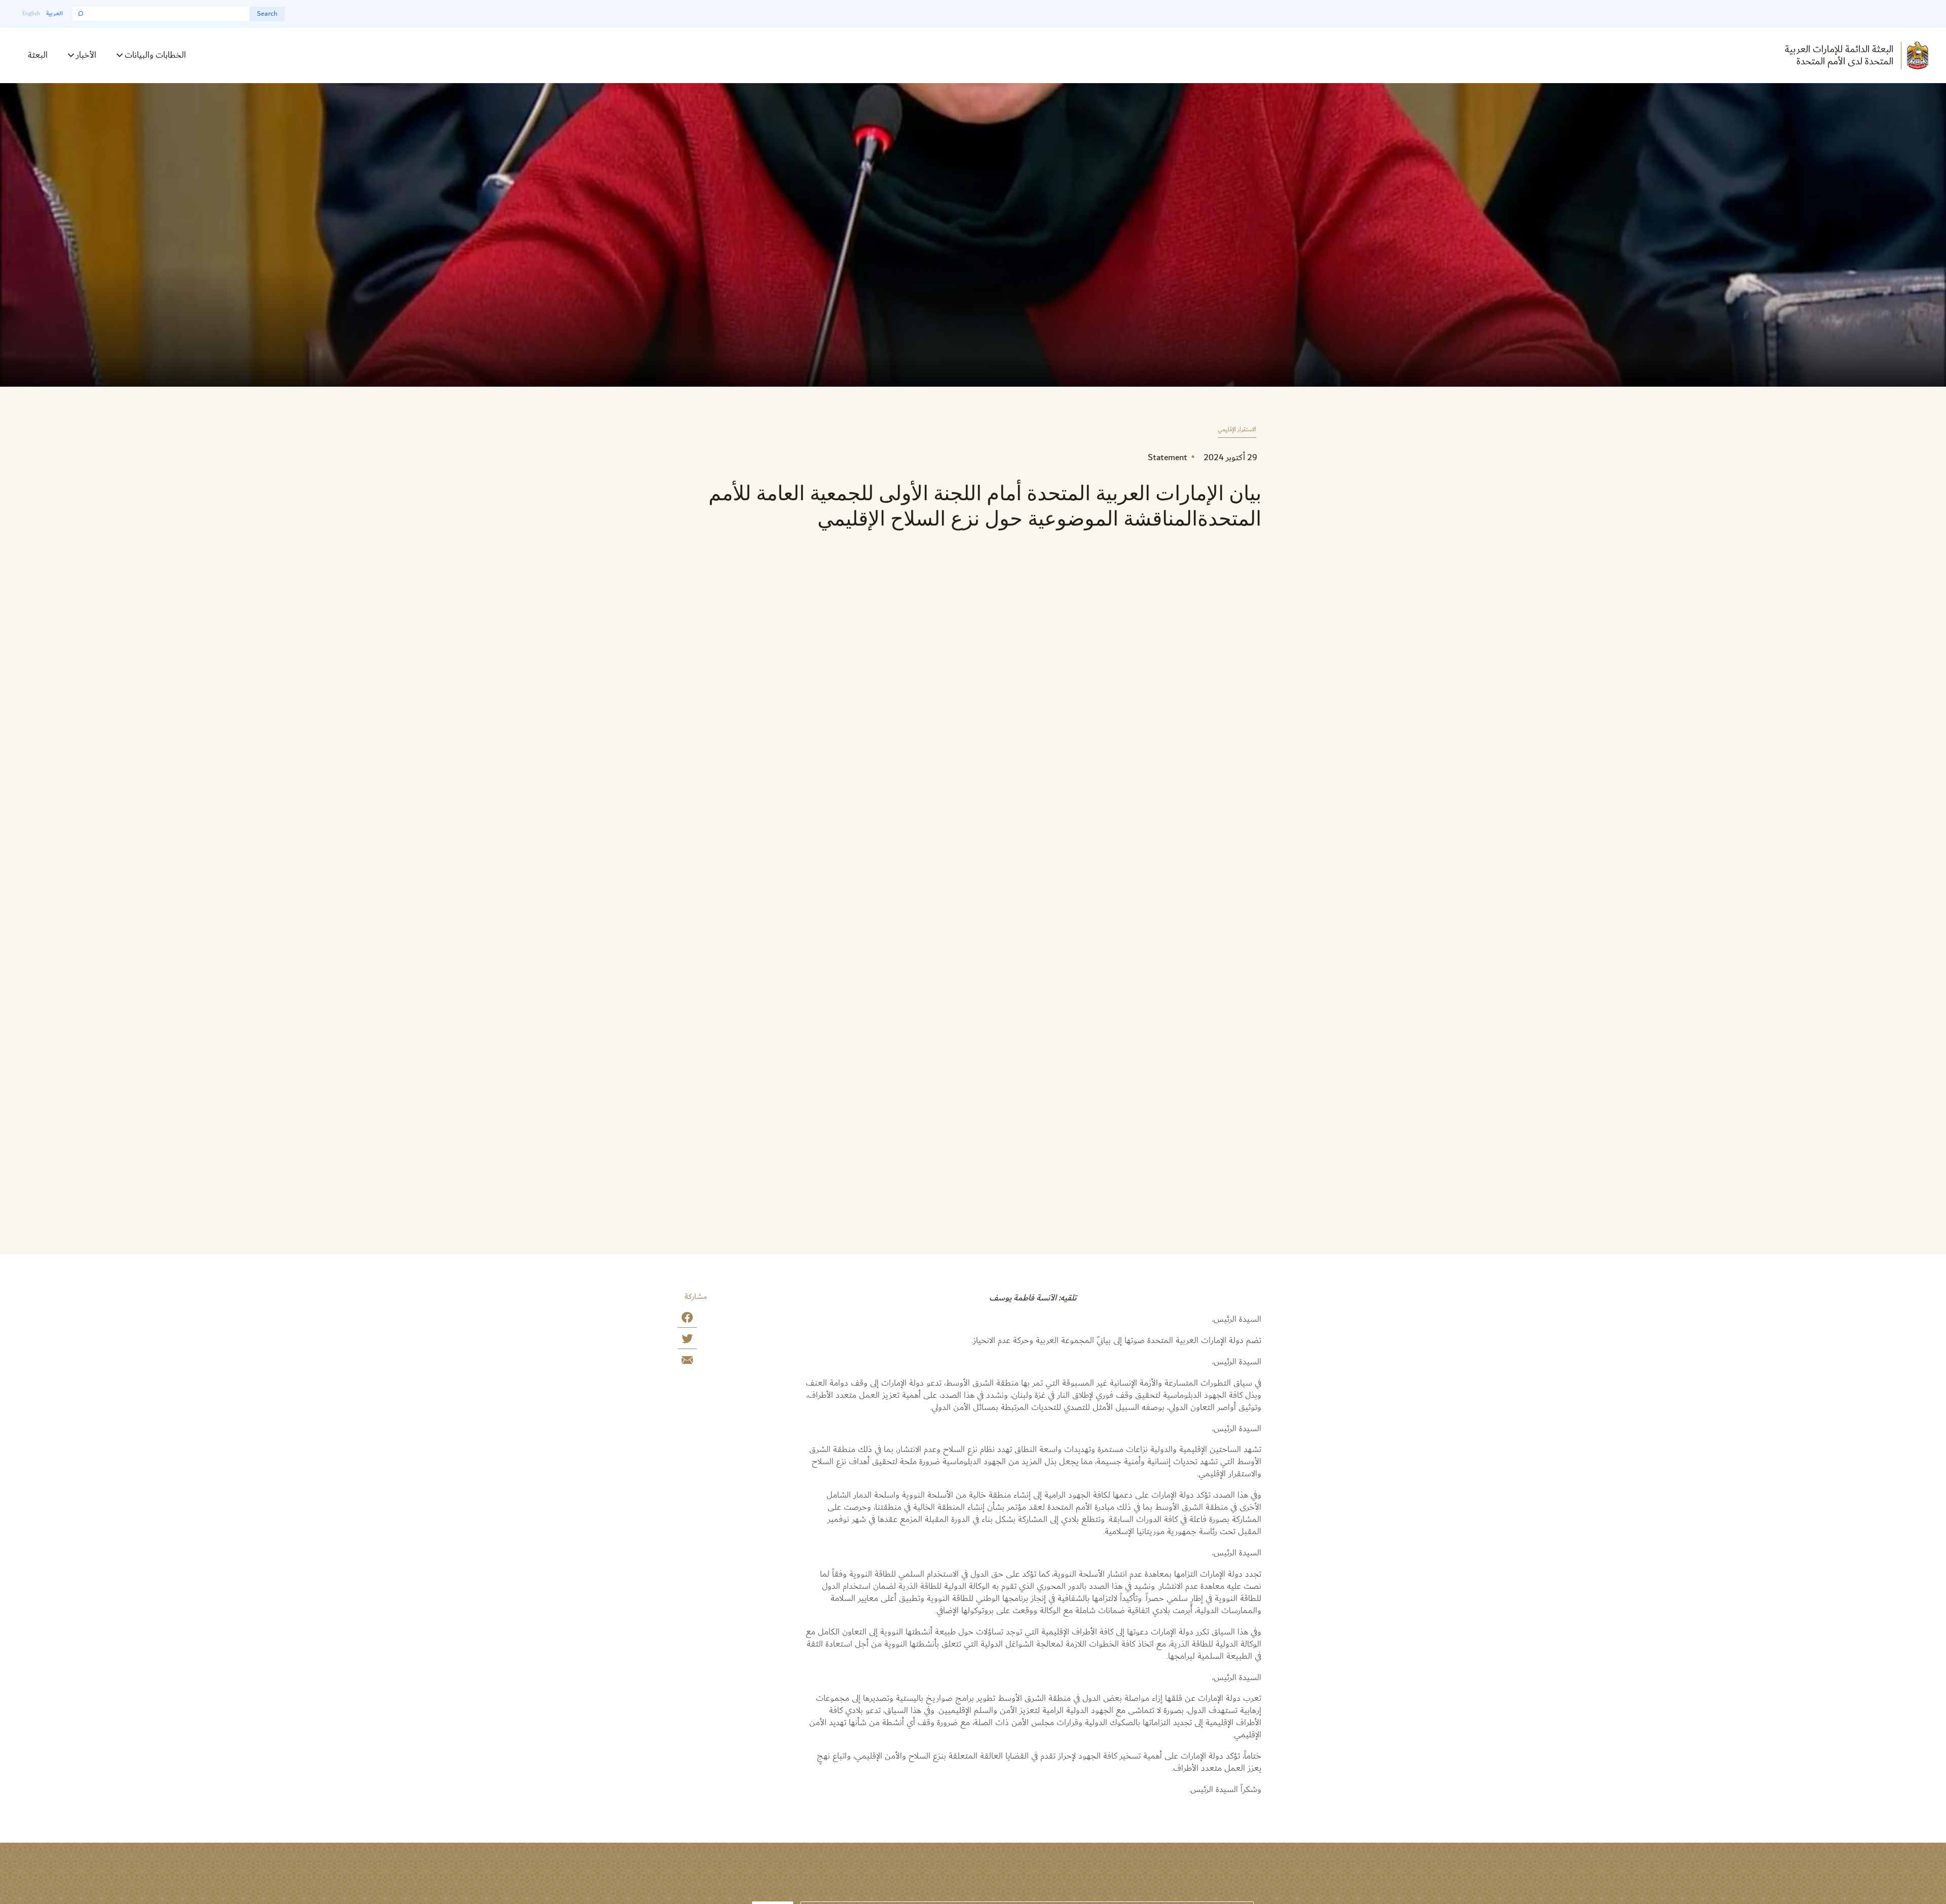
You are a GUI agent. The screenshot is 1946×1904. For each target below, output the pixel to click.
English (31, 13)
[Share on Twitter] (687, 1341)
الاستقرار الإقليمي (1237, 430)
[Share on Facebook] (687, 1319)
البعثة (38, 55)
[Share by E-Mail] (687, 1362)
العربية (54, 13)
